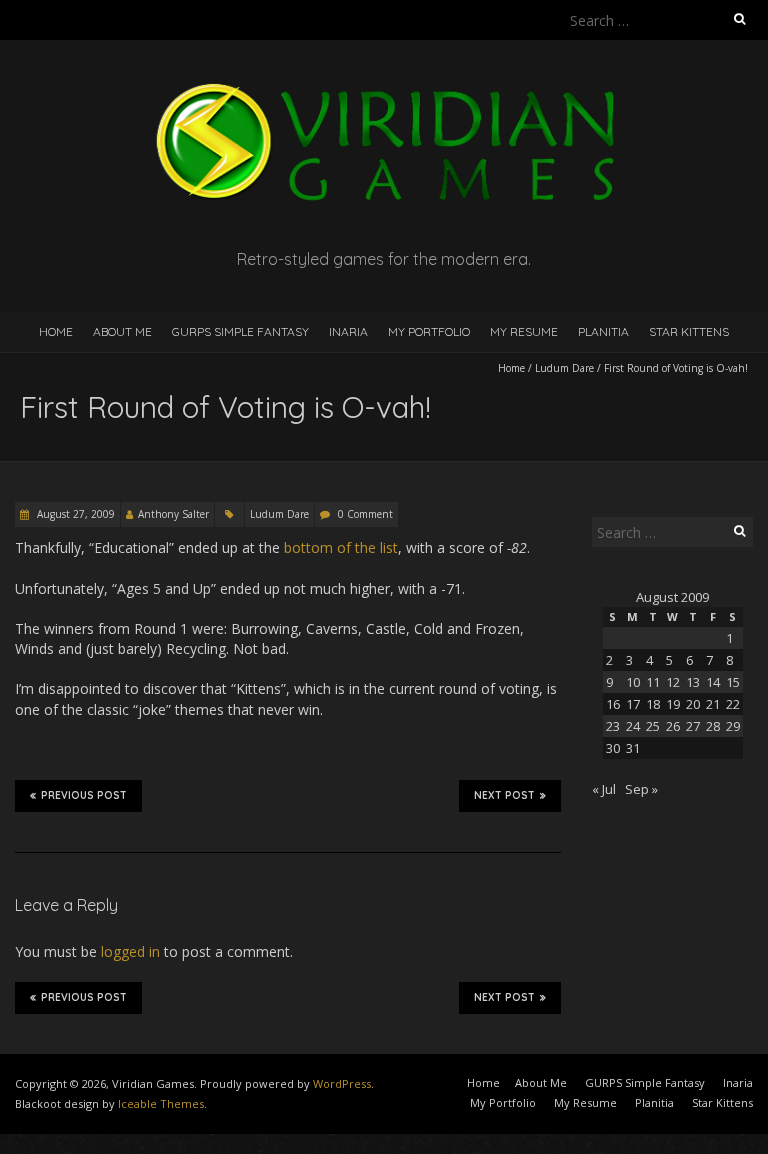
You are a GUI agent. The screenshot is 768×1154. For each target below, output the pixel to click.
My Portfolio (429, 331)
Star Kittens (689, 331)
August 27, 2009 (74, 514)
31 (633, 748)
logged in (130, 951)
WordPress (342, 1083)
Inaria (348, 331)
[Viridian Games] (384, 89)
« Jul (604, 789)
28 (713, 726)
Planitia (603, 331)
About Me (122, 331)
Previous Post (84, 795)
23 (613, 726)
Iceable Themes (161, 1103)
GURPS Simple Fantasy (240, 331)
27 (693, 726)
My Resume (524, 331)
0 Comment (365, 514)
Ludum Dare (564, 368)
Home (56, 331)
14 (713, 682)
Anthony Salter (173, 514)
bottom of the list (341, 547)
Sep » (641, 789)
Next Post (504, 795)
